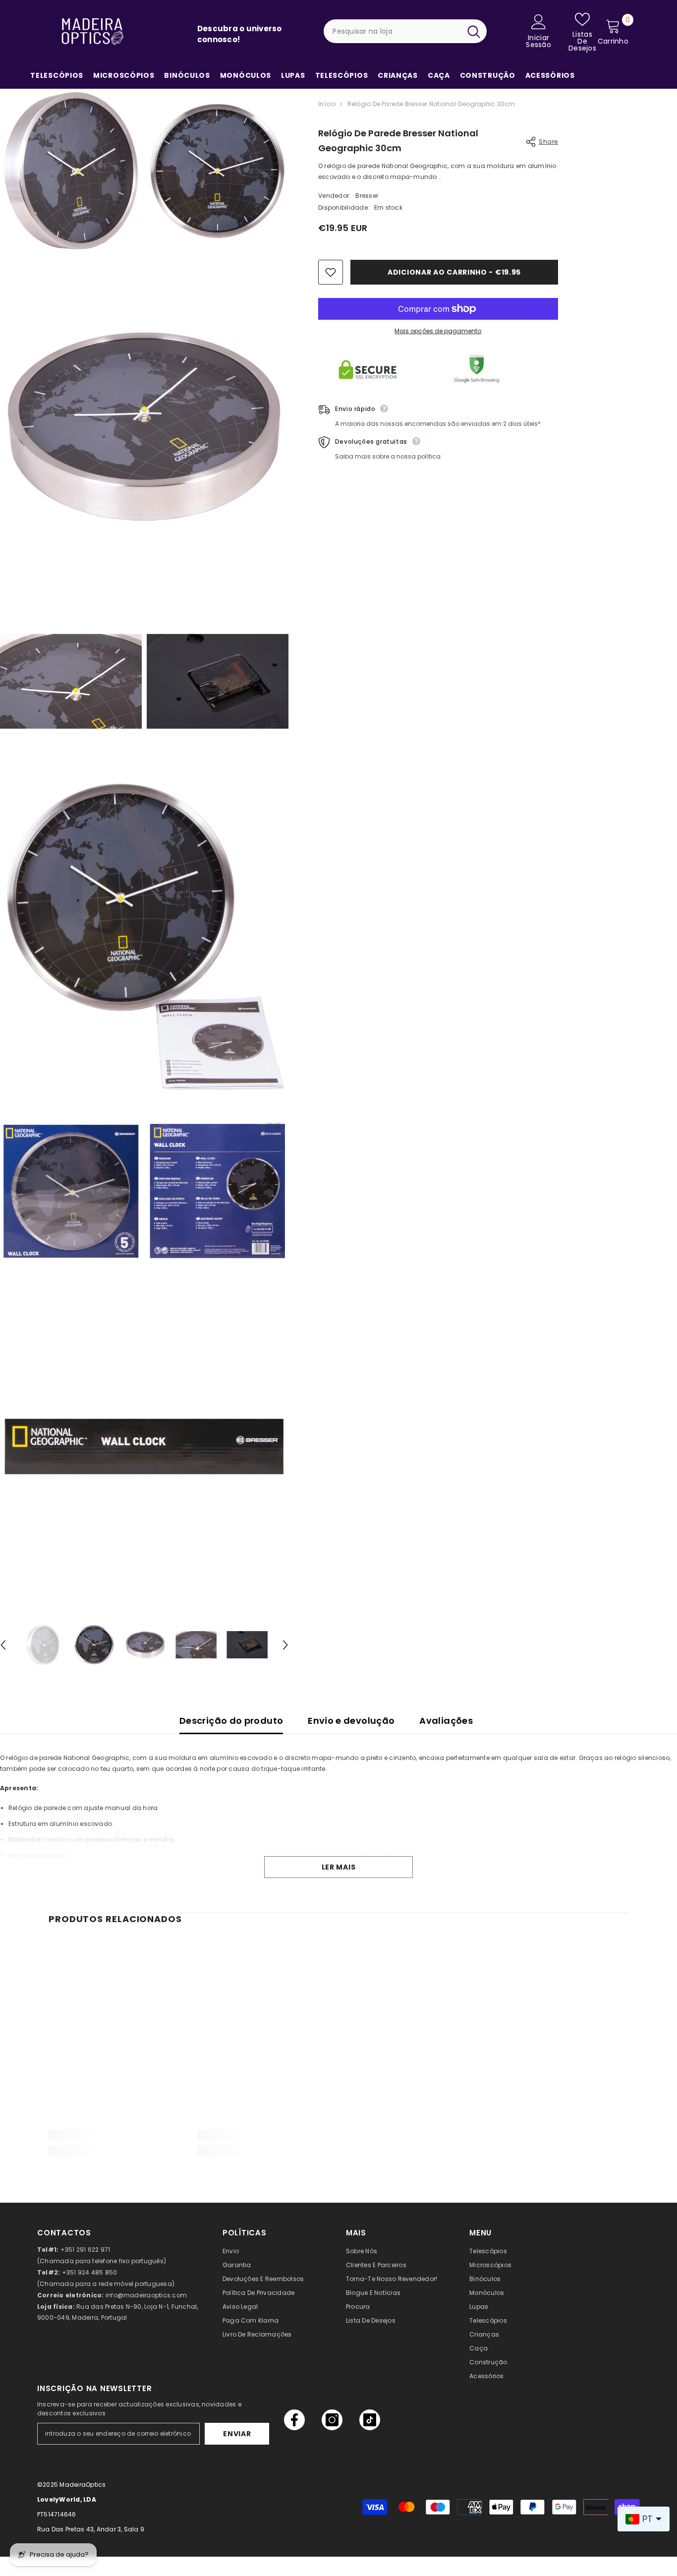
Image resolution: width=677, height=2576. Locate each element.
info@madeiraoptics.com (146, 2295)
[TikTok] (370, 2420)
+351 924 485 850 (90, 2272)
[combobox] (392, 31)
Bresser (367, 196)
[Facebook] (294, 2420)
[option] (43, 1645)
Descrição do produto (231, 1721)
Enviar (237, 2434)
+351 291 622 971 (85, 2250)
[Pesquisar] (405, 31)
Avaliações (446, 1721)
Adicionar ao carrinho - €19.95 (454, 272)
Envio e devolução (351, 1721)
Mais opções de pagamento (438, 331)
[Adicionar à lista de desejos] (331, 272)
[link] (115, 2135)
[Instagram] (332, 2420)
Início (327, 104)
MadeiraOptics (83, 2485)
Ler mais (339, 1867)
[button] (285, 1645)
